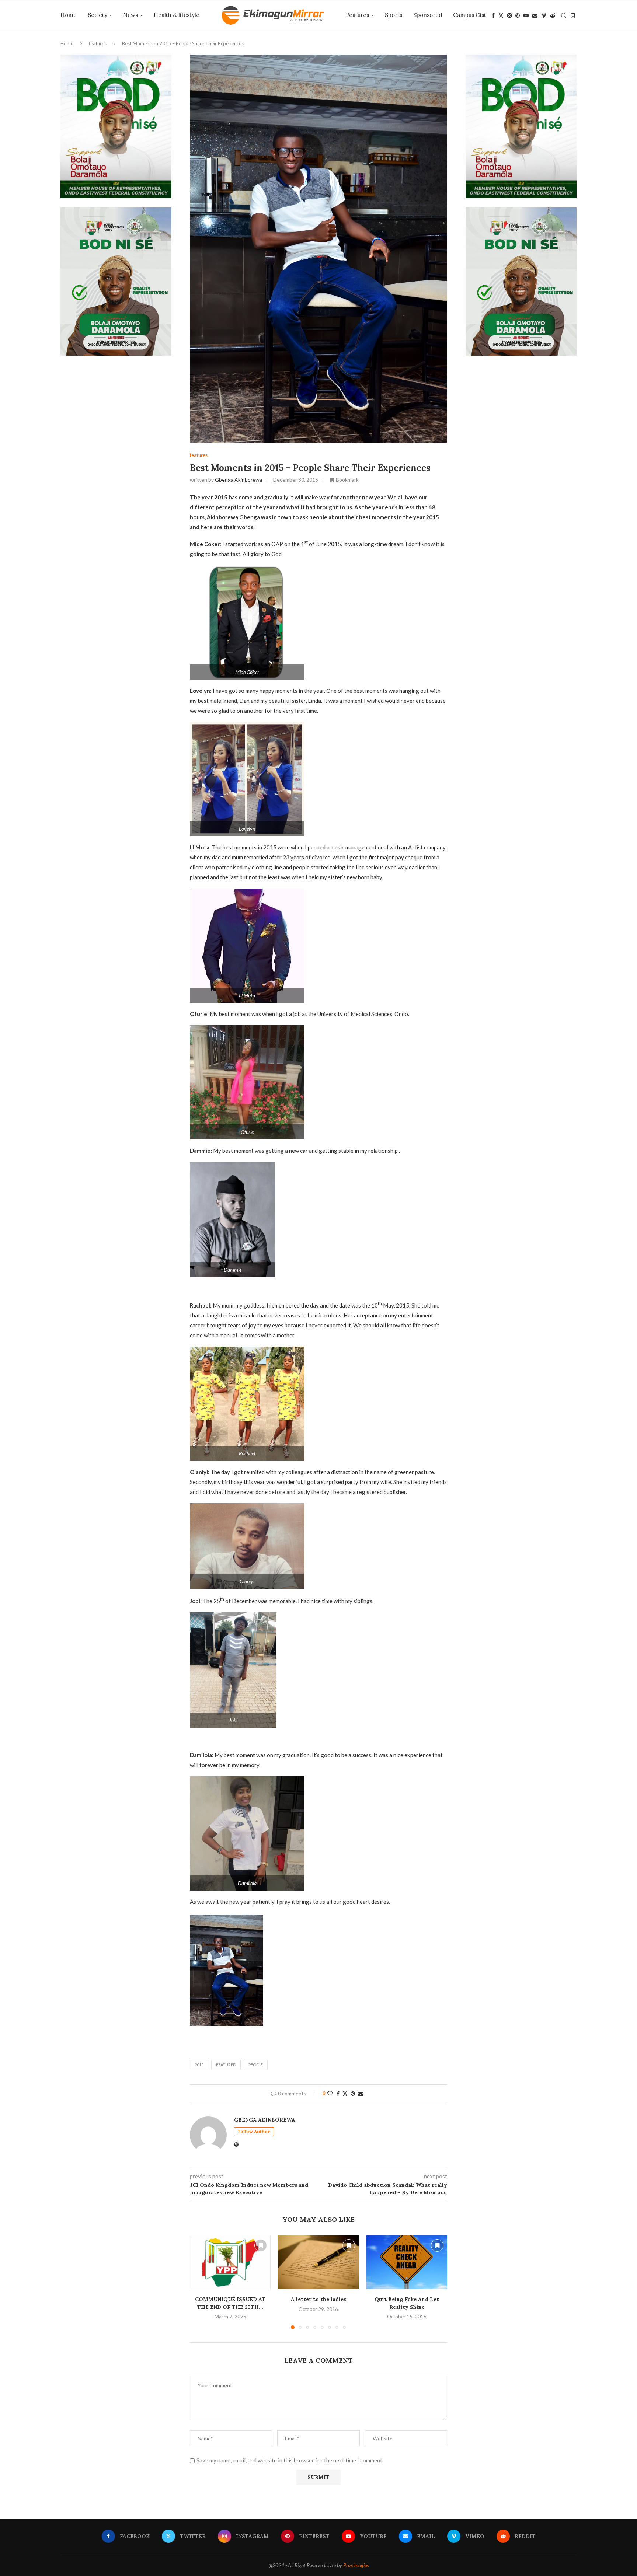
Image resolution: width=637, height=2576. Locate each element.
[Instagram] (509, 15)
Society (98, 15)
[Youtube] (526, 15)
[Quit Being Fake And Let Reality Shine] (407, 2262)
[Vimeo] (544, 15)
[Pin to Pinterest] (353, 2093)
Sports (394, 15)
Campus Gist (470, 15)
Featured (226, 2065)
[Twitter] (501, 15)
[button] (200, 2282)
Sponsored (428, 15)
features (98, 43)
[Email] (535, 15)
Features (357, 15)
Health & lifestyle (177, 15)
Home (69, 15)
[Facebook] (493, 15)
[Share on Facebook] (338, 2093)
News (130, 15)
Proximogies (356, 2565)
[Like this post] (330, 2093)
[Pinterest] (518, 15)
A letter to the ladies (318, 2299)
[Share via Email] (361, 2093)
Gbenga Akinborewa (239, 480)
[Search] (564, 15)
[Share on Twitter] (345, 2093)
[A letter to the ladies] (318, 2262)
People (256, 2065)
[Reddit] (553, 15)
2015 (199, 2065)
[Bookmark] (573, 15)
